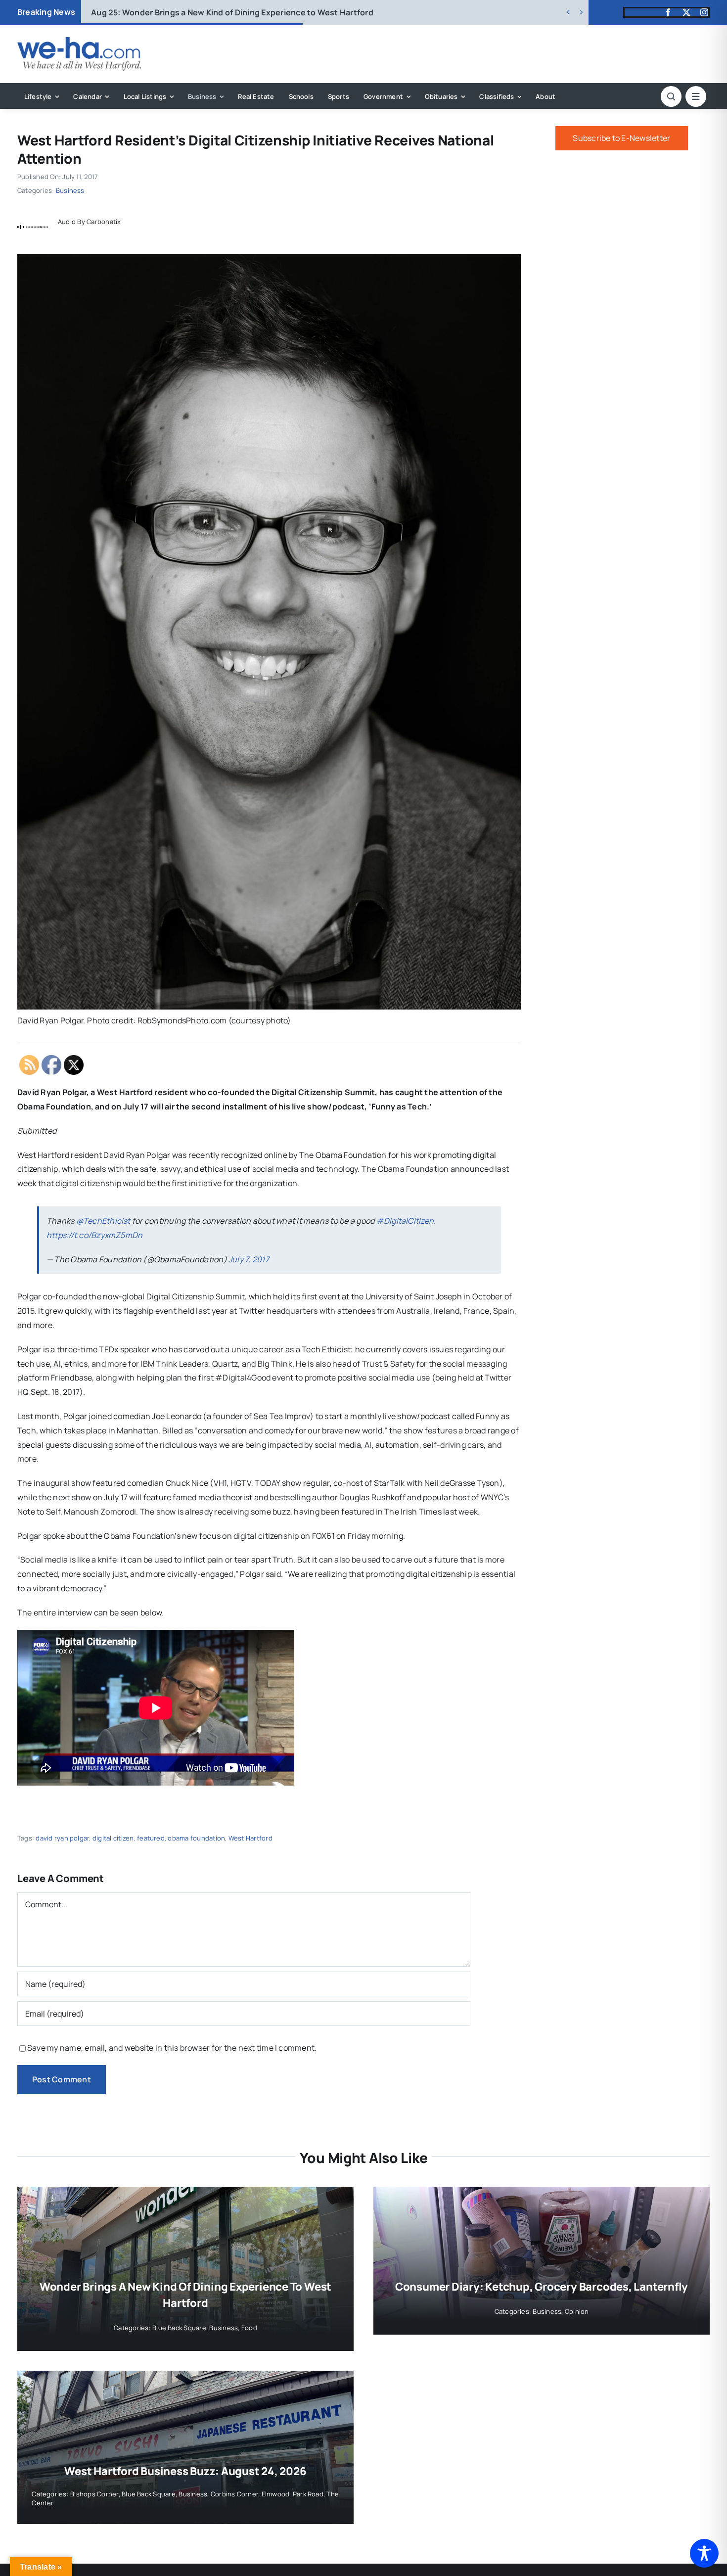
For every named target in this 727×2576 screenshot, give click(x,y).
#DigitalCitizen (405, 1221)
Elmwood (276, 2494)
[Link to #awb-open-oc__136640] (696, 96)
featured (151, 1838)
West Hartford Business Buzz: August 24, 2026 (185, 2471)
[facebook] (668, 12)
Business (70, 190)
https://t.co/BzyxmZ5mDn (95, 1235)
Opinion (577, 2311)
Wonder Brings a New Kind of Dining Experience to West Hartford (232, 12)
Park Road (308, 2494)
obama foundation (196, 1838)
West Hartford (250, 1838)
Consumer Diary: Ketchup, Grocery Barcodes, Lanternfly (542, 2287)
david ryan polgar (62, 1838)
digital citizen (113, 1838)
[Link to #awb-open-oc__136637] (671, 96)
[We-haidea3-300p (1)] (79, 41)
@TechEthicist (103, 1221)
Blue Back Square (179, 2328)
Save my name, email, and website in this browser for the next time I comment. (172, 2048)
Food (249, 2328)
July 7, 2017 (249, 1259)
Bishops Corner (94, 2494)
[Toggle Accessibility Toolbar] (704, 2553)
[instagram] (704, 12)
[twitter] (686, 12)
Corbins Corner (234, 2494)
